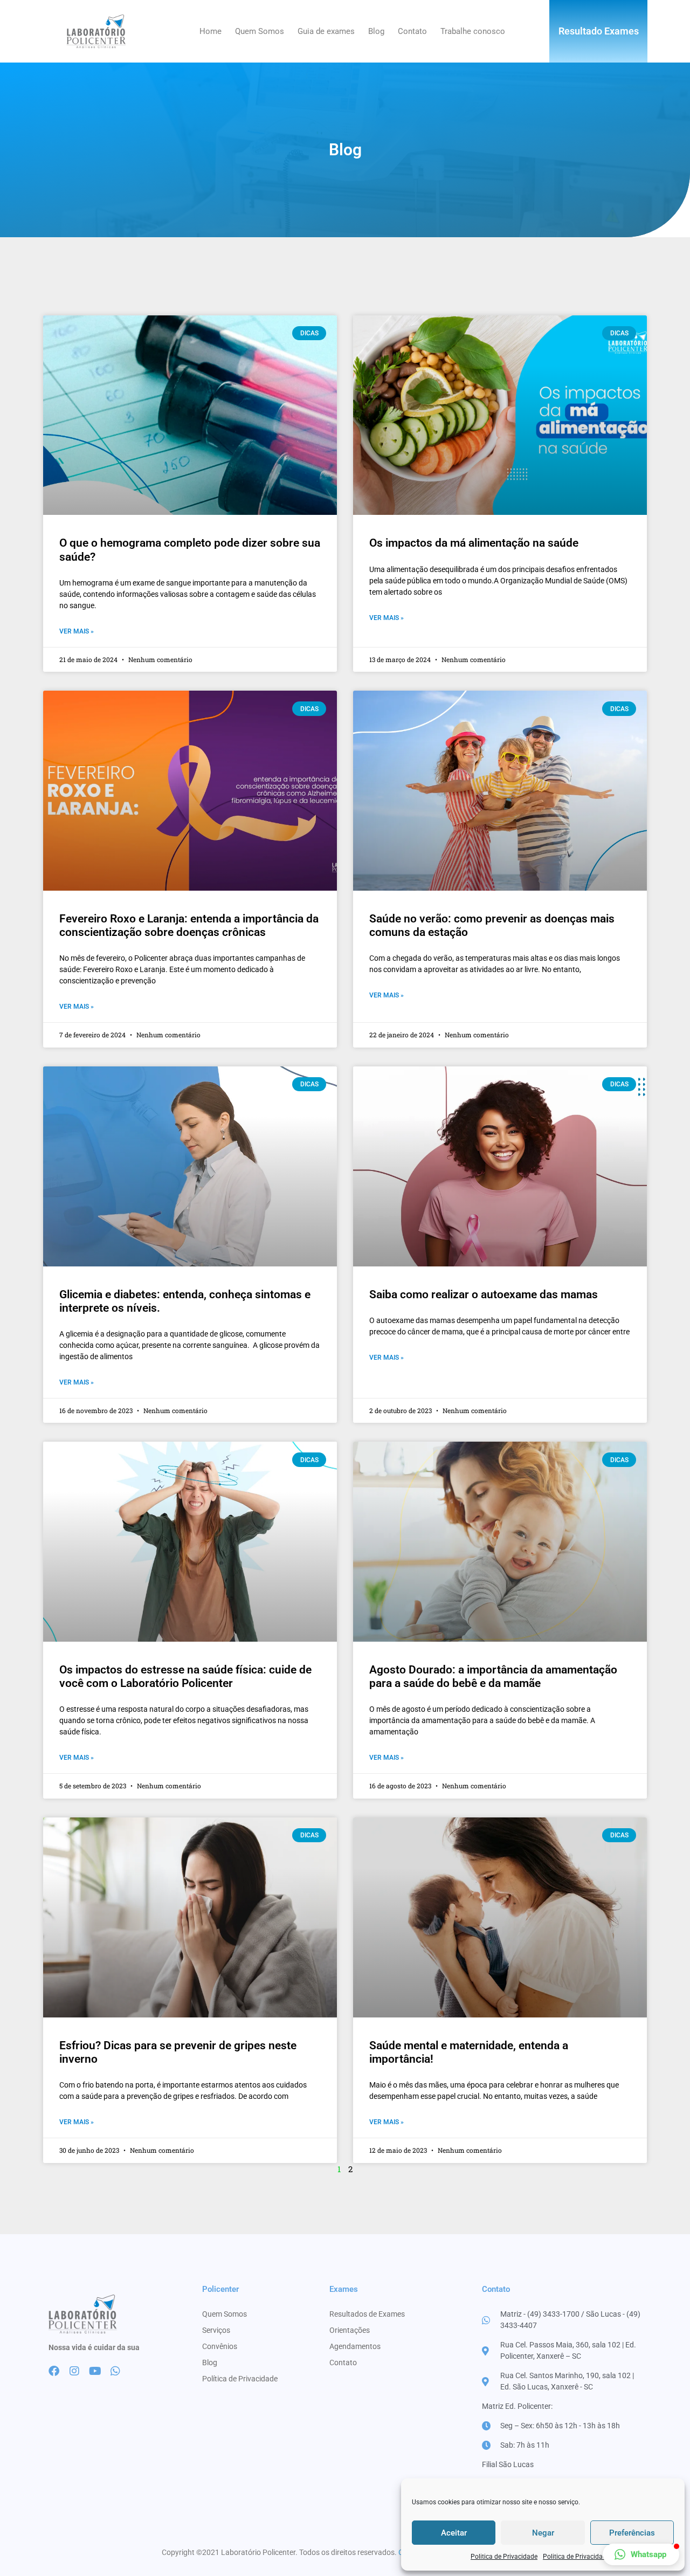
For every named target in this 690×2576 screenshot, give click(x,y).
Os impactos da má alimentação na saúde (474, 543)
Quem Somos (260, 31)
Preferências (632, 2533)
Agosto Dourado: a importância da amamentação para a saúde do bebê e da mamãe (493, 1676)
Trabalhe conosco (473, 31)
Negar (543, 2533)
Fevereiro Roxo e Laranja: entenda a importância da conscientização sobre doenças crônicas (189, 925)
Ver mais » (77, 631)
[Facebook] (54, 2371)
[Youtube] (95, 2371)
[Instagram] (74, 2371)
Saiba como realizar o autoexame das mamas (484, 1294)
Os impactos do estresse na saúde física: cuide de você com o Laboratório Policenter (185, 1676)
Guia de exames (326, 31)
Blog (376, 31)
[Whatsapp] (115, 2371)
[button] (641, 2554)
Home (211, 31)
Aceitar (454, 2533)
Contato (412, 31)
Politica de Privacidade (504, 2557)
